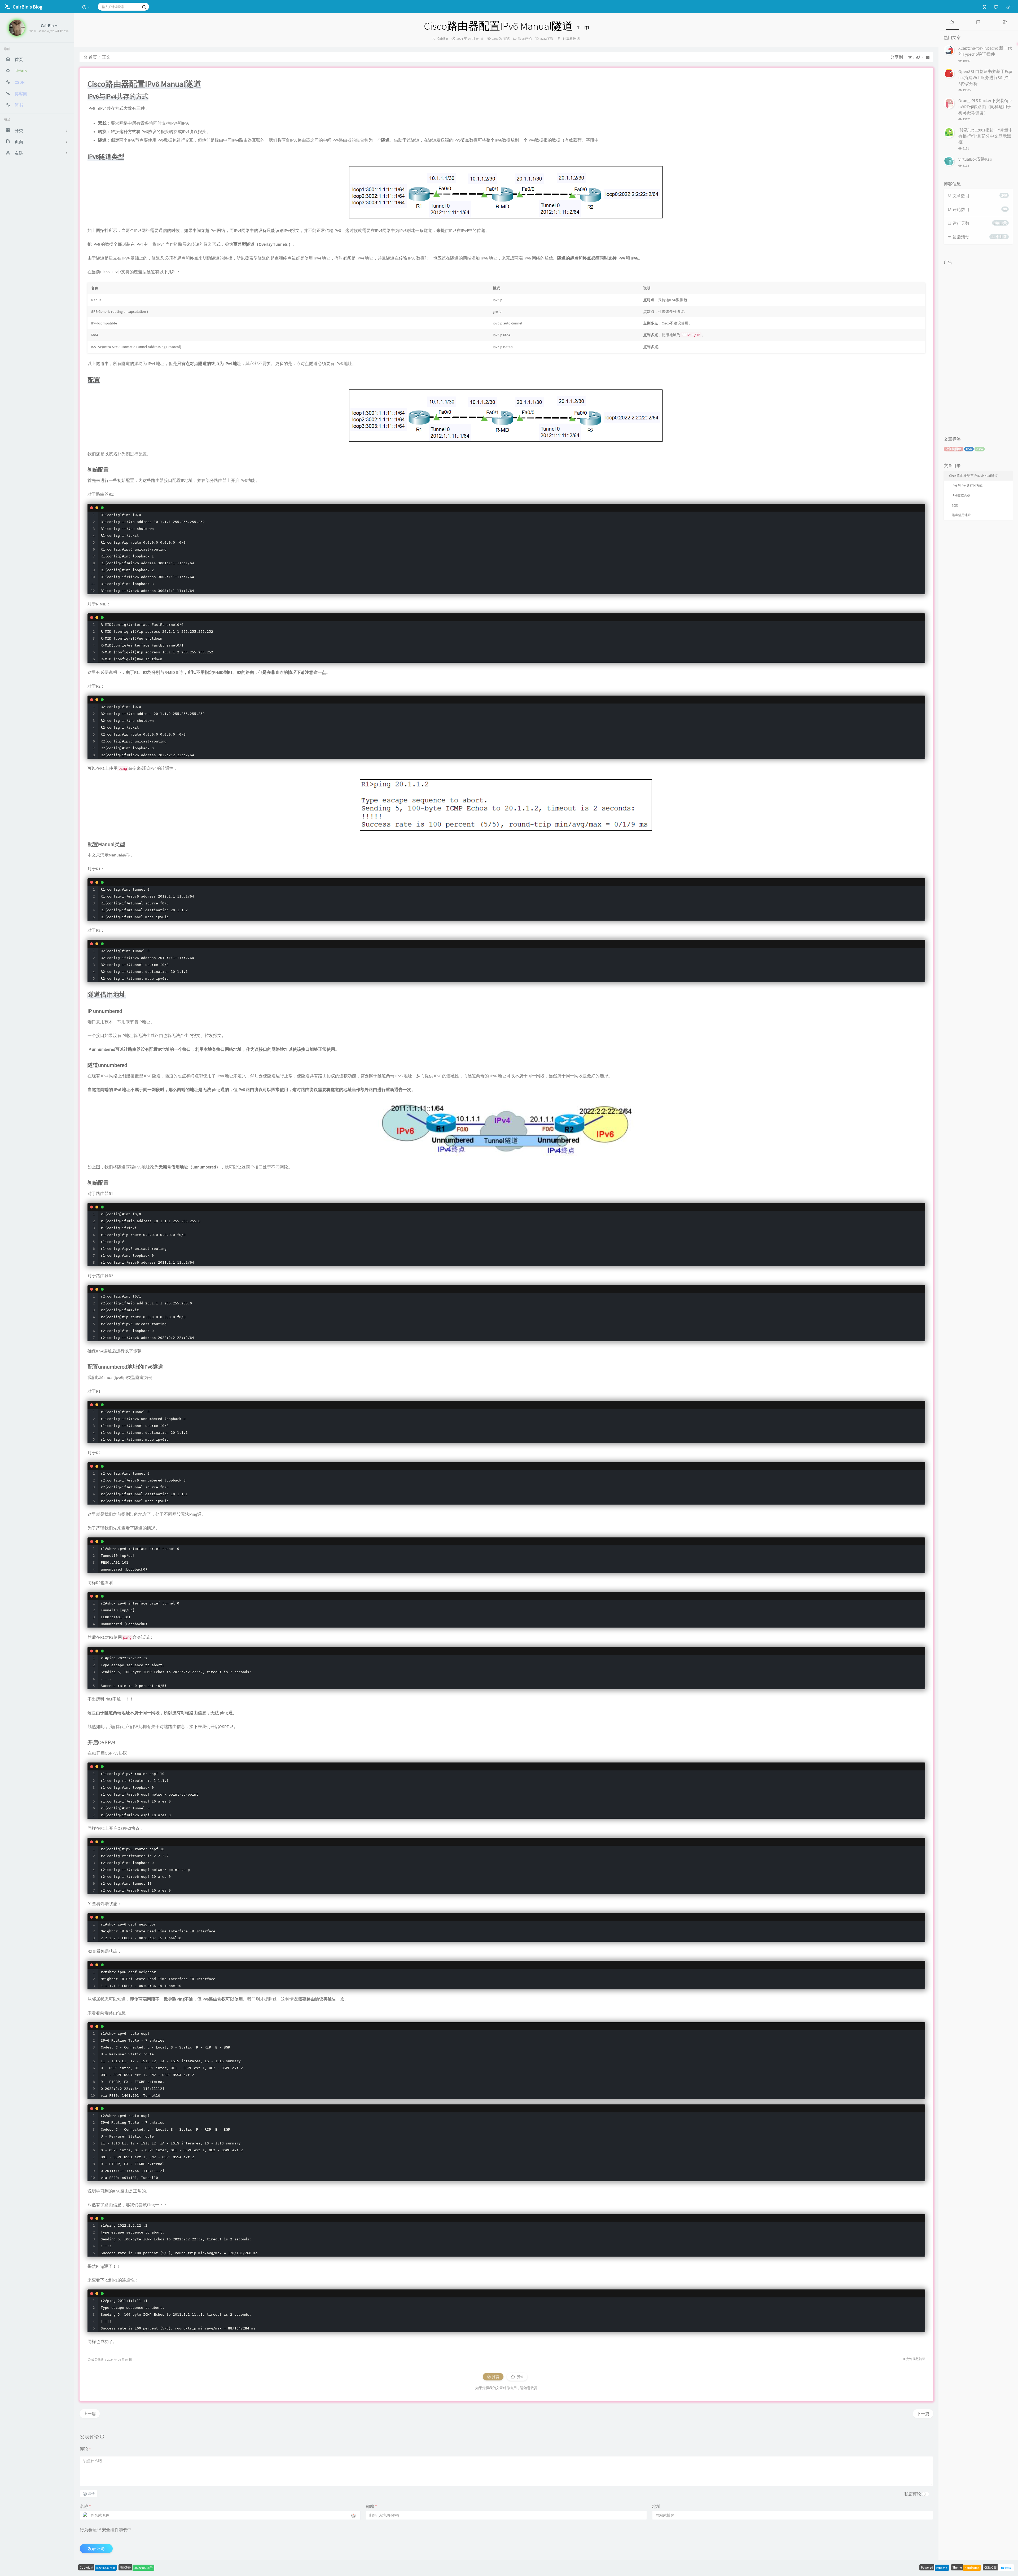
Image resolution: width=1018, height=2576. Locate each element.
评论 (85, 2449)
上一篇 (90, 2414)
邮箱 (371, 2506)
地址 (656, 2506)
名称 (85, 2506)
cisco (980, 449)
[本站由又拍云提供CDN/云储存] (1006, 2567)
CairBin (443, 39)
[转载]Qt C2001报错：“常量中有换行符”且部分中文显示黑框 (986, 136)
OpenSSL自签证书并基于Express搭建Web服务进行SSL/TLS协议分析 (986, 77)
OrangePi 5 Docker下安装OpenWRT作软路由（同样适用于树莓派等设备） (985, 107)
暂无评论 (525, 39)
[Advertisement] (978, 347)
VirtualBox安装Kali (975, 159)
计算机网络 (571, 39)
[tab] (952, 22)
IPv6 (969, 449)
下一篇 (923, 2414)
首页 (93, 57)
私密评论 (913, 2494)
